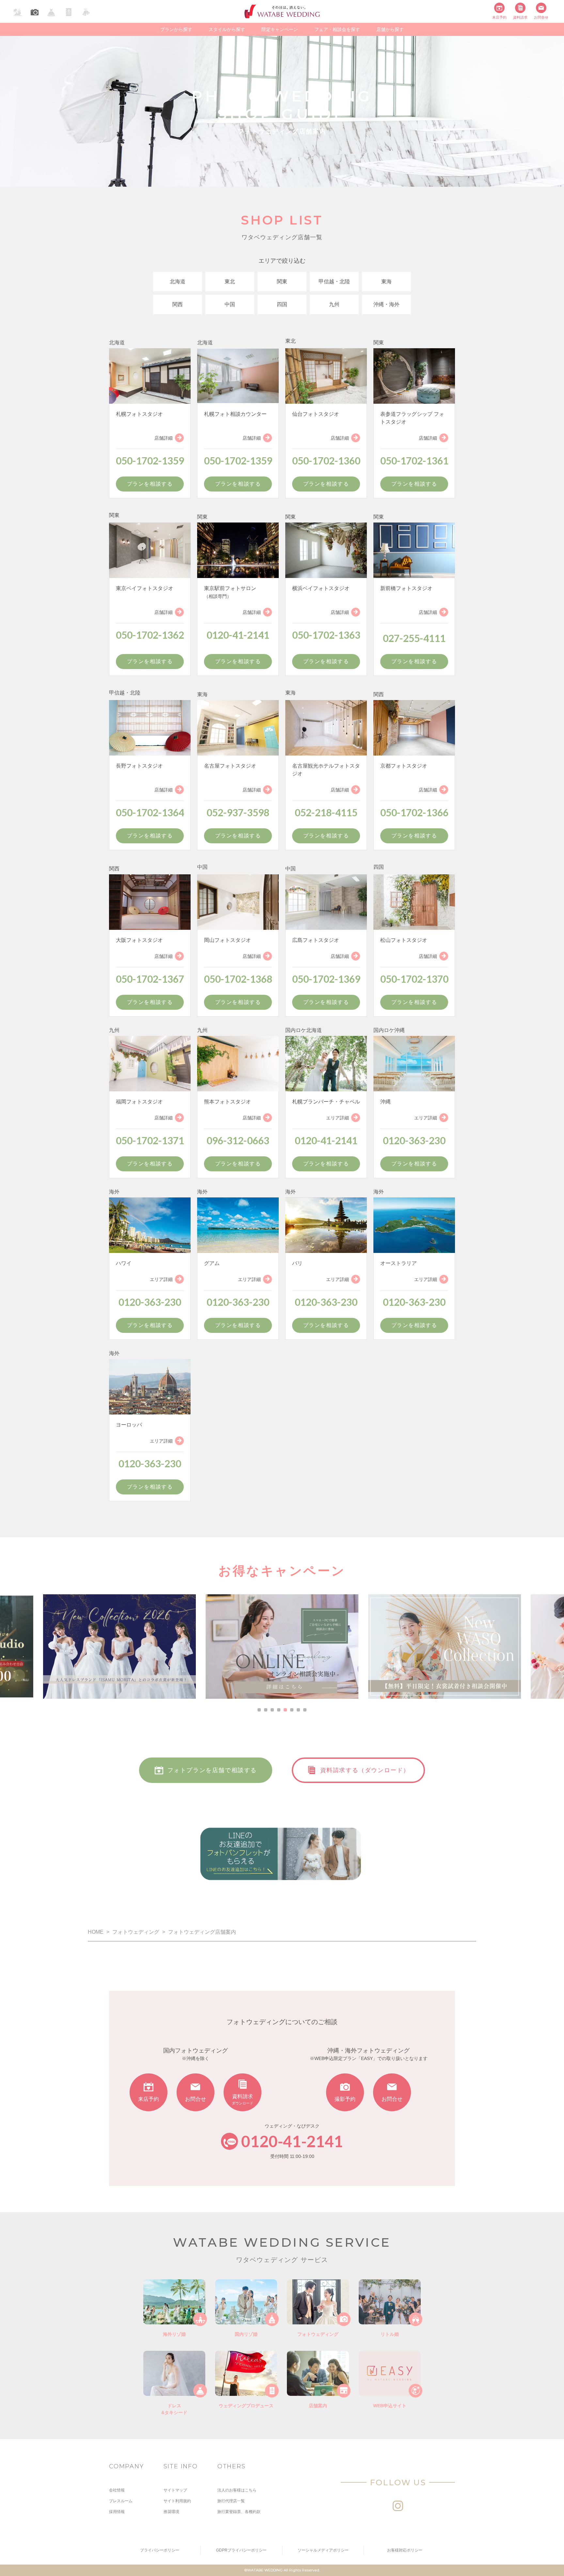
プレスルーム (121, 2501)
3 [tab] (272, 1710)
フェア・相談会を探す (337, 29)
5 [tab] (285, 1710)
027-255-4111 (414, 638)
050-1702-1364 (150, 812)
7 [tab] (298, 1710)
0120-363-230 (414, 1140)
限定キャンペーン (280, 29)
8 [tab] (305, 1710)
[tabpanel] (282, 1647)
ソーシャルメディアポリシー (323, 2550)
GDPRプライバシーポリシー (241, 2550)
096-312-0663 (238, 1140)
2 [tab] (266, 1710)
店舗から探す (390, 29)
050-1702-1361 (414, 461)
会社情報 (117, 2490)
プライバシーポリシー (160, 2550)
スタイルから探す (227, 29)
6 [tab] (292, 1710)
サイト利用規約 (177, 2501)
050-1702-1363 (326, 635)
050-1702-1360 (326, 461)
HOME (96, 1932)
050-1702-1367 (150, 979)
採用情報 (117, 2512)
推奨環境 (171, 2512)
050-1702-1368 (238, 979)
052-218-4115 (326, 812)
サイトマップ (175, 2490)
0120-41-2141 (238, 635)
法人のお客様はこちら (237, 2490)
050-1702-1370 (414, 979)
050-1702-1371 (150, 1140)
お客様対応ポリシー (405, 2550)
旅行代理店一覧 (231, 2501)
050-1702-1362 (150, 635)
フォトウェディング (136, 1932)
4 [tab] (279, 1710)
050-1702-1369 (326, 979)
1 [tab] (259, 1710)
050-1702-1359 (150, 461)
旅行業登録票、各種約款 (239, 2512)
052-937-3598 (238, 812)
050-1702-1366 (414, 812)
